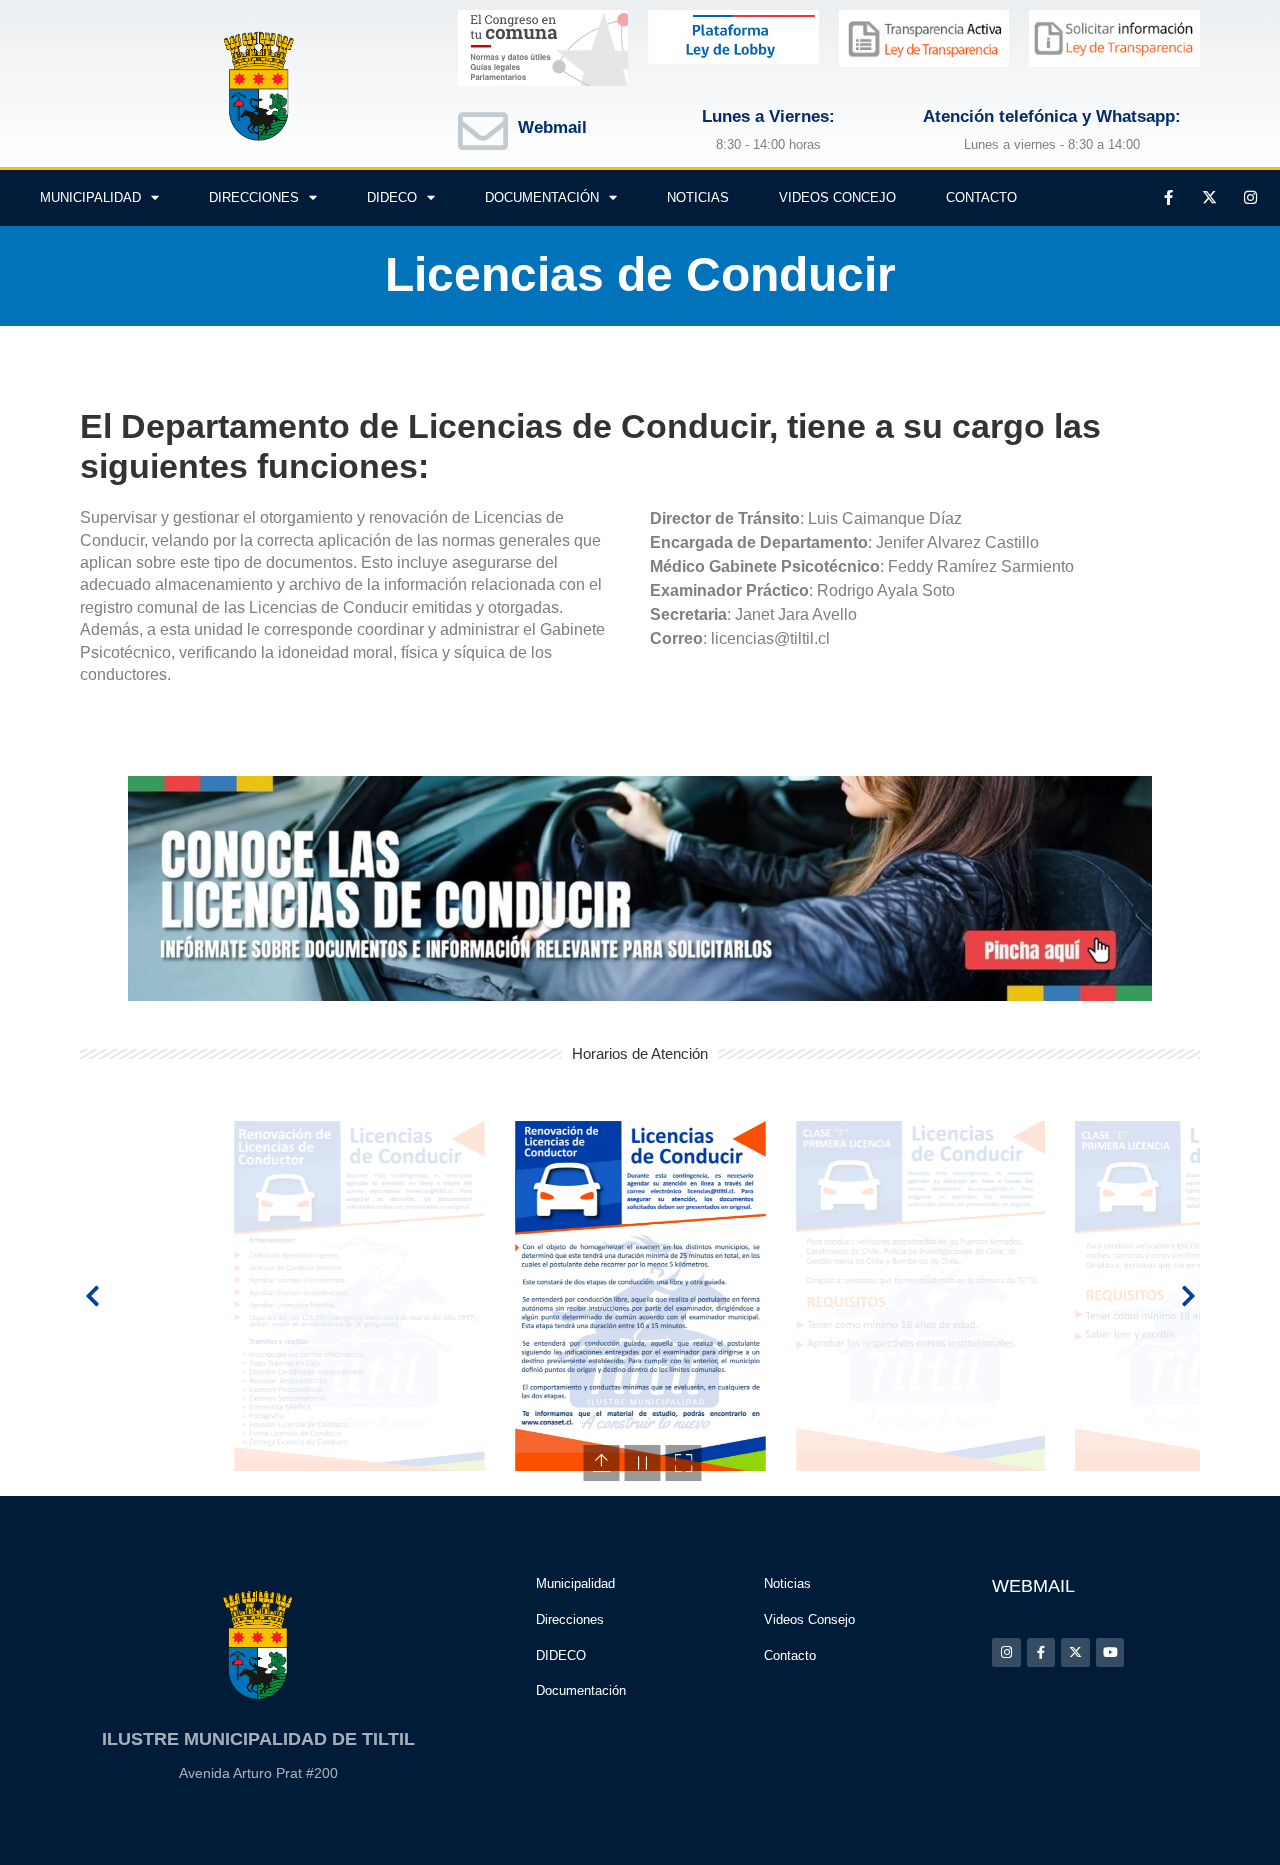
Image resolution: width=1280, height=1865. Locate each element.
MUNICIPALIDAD (90, 197)
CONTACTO (981, 197)
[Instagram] (1250, 198)
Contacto (790, 1655)
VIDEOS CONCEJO (837, 197)
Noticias (787, 1583)
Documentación (581, 1690)
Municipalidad (575, 1583)
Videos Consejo (809, 1619)
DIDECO (392, 197)
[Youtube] (1110, 1652)
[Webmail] (483, 131)
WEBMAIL (1033, 1586)
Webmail (552, 127)
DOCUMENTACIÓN (542, 197)
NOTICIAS (698, 197)
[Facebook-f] (1168, 198)
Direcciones (570, 1619)
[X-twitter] (1209, 198)
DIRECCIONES (254, 197)
